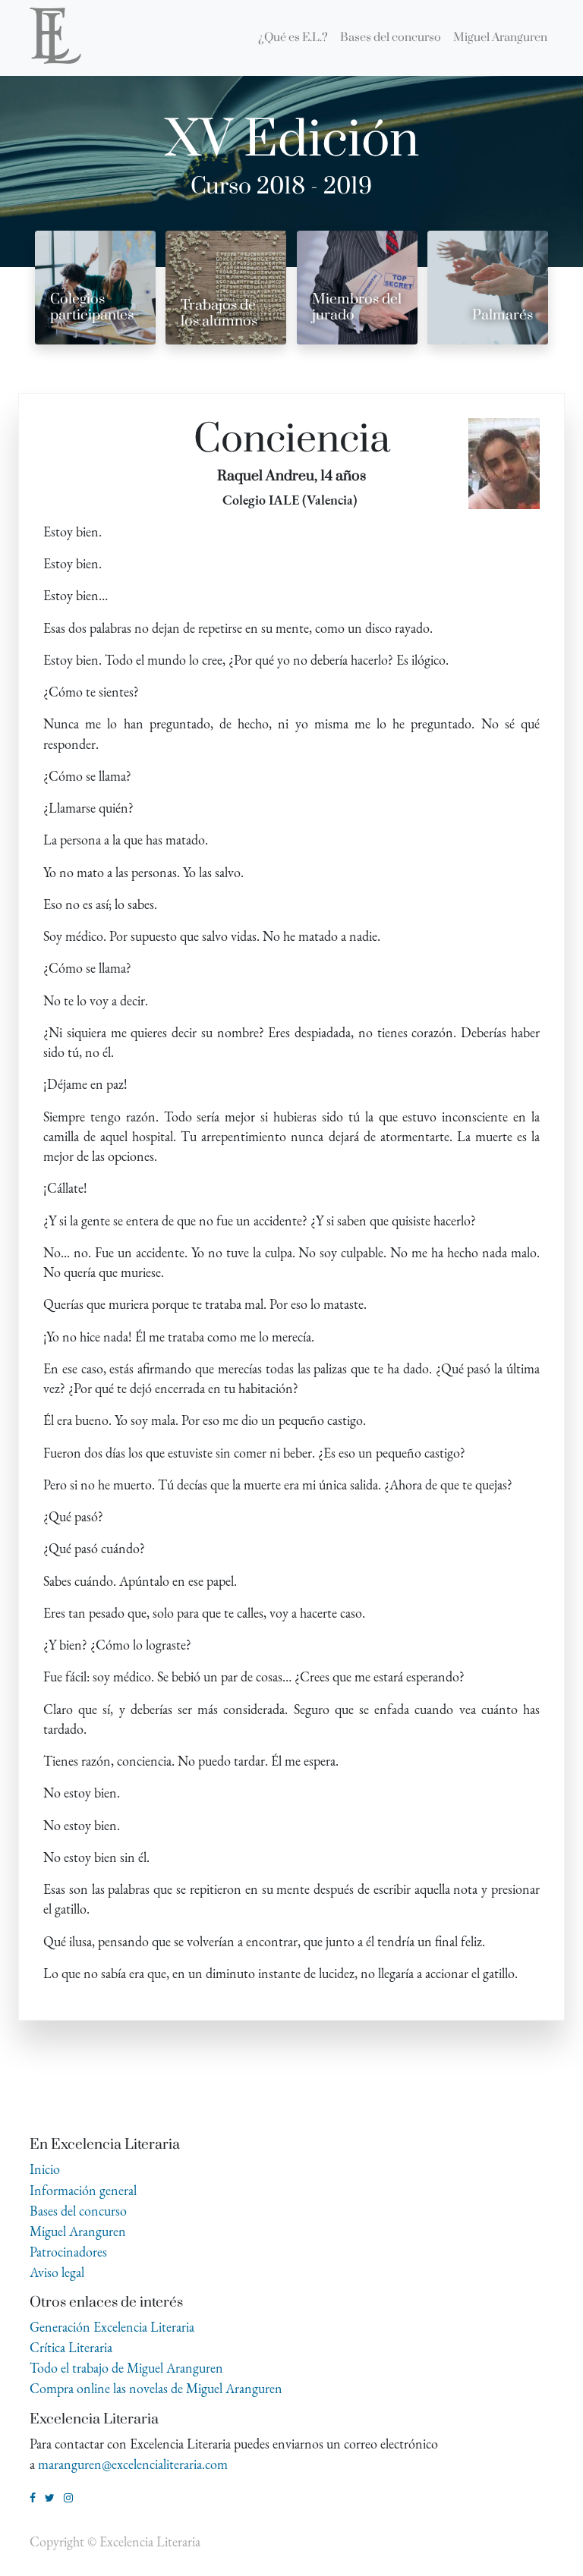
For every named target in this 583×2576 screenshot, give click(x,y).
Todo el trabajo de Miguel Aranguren (126, 2368)
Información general (83, 2190)
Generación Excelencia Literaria (112, 2327)
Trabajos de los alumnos (219, 313)
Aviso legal (57, 2272)
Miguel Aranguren (78, 2231)
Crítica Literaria (71, 2347)
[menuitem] (293, 38)
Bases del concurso (78, 2211)
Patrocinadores (68, 2252)
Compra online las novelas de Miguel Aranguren (156, 2388)
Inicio (45, 2169)
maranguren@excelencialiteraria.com (133, 2464)
